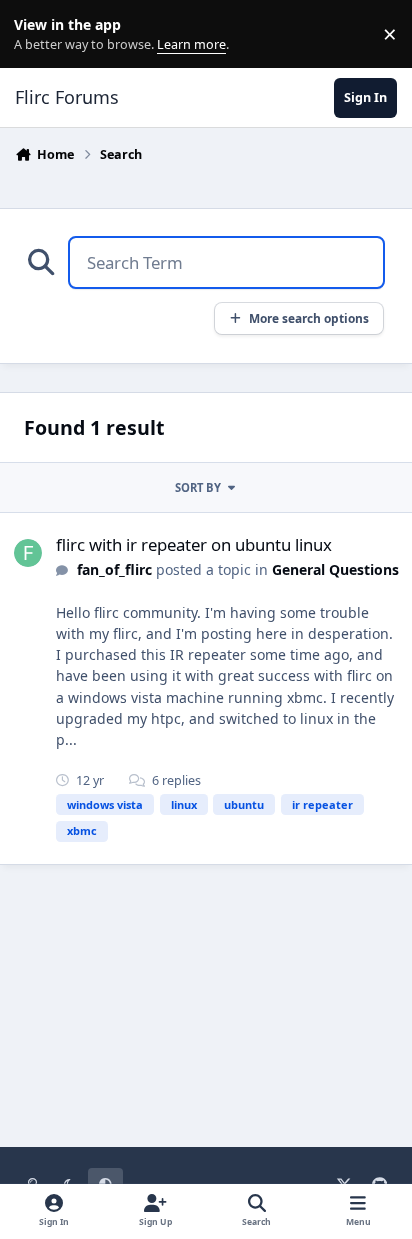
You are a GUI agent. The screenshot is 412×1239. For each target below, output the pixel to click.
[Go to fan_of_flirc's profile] (28, 553)
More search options (309, 318)
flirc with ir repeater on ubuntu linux (194, 544)
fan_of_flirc (114, 569)
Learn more (38, 34)
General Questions (335, 569)
